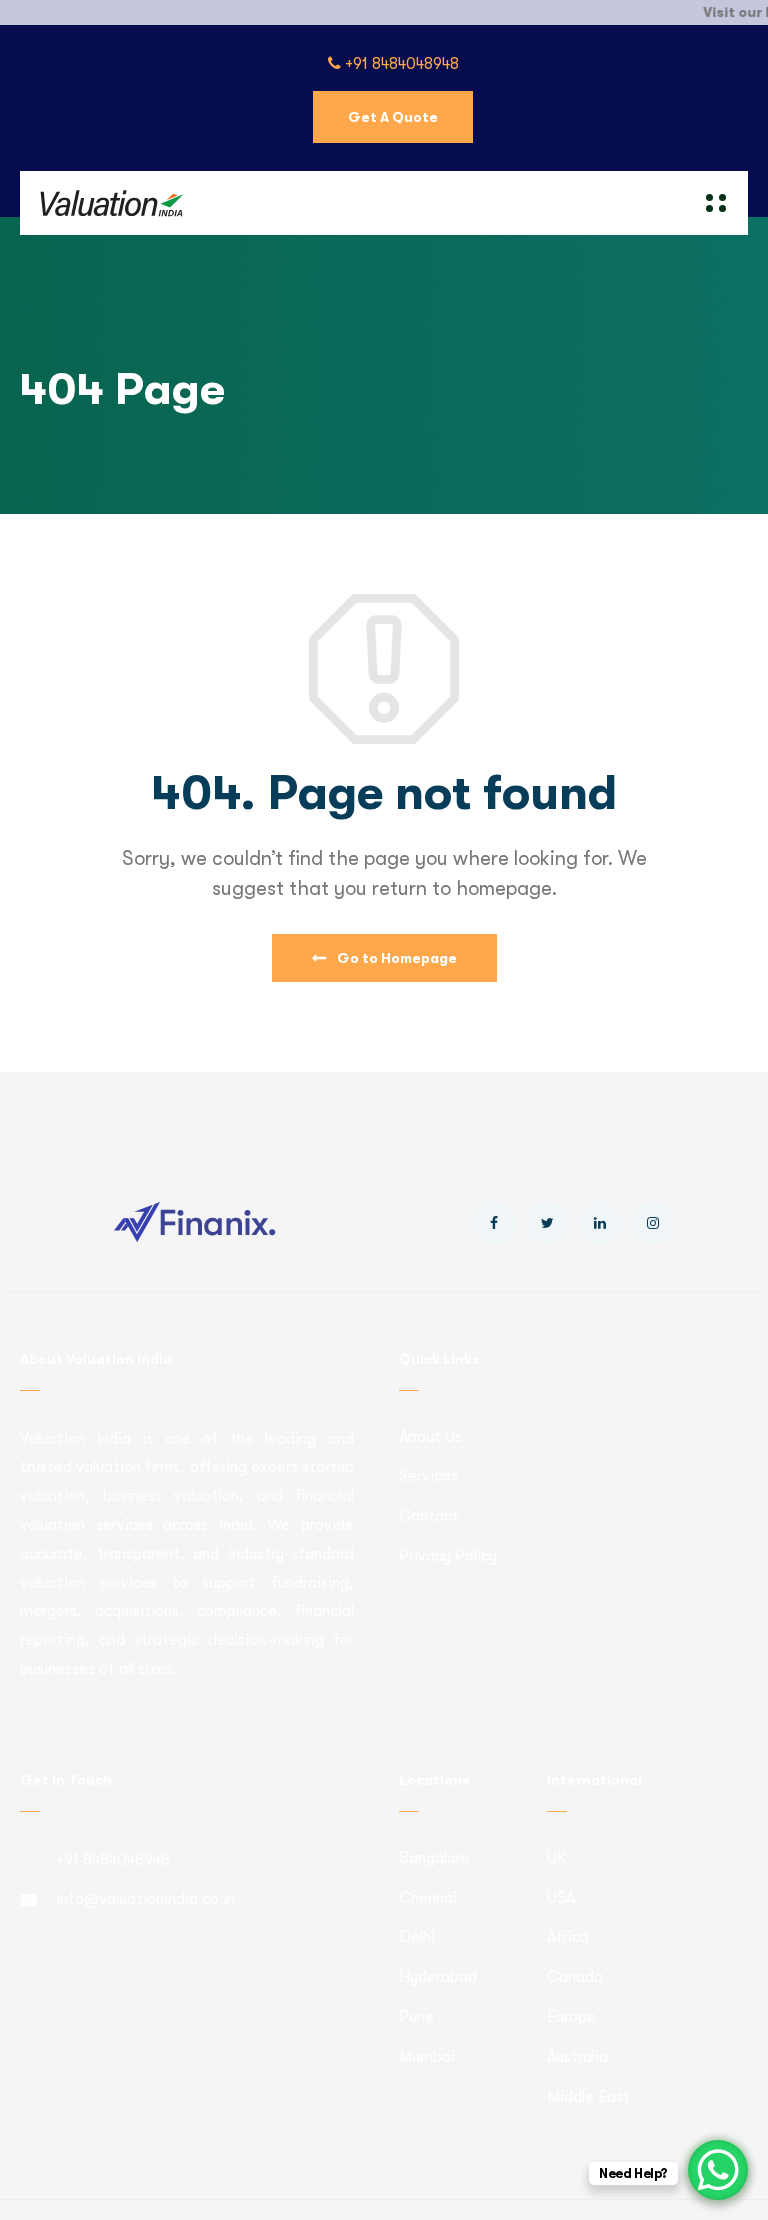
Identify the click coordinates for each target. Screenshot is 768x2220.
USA (561, 1898)
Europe (571, 2017)
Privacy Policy (448, 1556)
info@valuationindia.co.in (145, 1899)
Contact (429, 1516)
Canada (575, 1977)
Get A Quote (393, 117)
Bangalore (434, 1858)
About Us (430, 1437)
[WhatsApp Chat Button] (718, 2170)
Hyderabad (438, 1977)
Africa (568, 1937)
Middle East (588, 2097)
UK (557, 1858)
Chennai (428, 1898)
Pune (416, 2017)
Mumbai (427, 2057)
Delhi (417, 1937)
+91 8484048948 (400, 64)
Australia (577, 2057)
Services (428, 1476)
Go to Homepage (395, 958)
